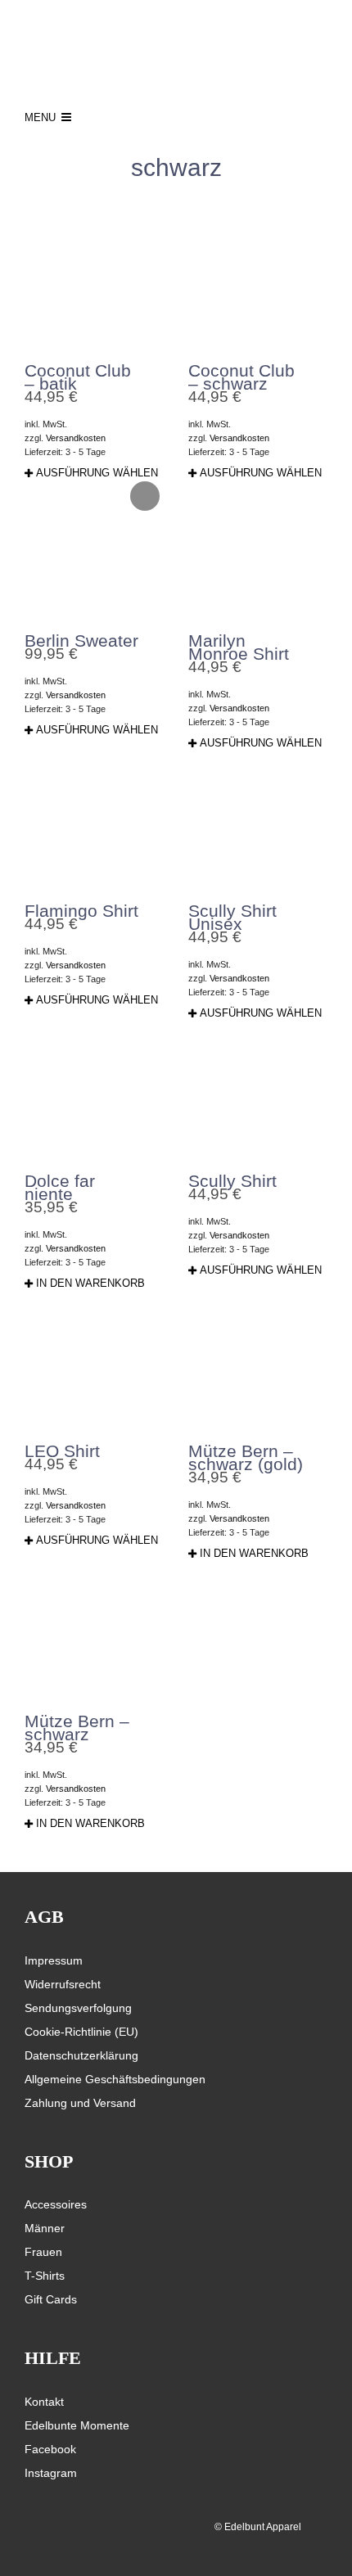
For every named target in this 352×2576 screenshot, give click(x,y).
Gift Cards (51, 2299)
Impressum (54, 1960)
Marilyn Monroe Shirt (239, 647)
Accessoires (56, 2204)
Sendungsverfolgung (78, 2008)
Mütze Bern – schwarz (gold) (246, 1457)
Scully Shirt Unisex (232, 917)
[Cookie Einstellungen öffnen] (29, 2555)
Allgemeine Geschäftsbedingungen (115, 2079)
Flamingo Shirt (81, 911)
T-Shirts (45, 2276)
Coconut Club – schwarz (241, 377)
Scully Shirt (232, 1181)
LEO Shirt (62, 1451)
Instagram (51, 2473)
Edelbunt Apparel (263, 2527)
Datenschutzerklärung (81, 2055)
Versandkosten (76, 438)
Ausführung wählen (97, 473)
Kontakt (44, 2402)
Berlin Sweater (81, 641)
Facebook (50, 2449)
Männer (45, 2228)
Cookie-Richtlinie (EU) (81, 2032)
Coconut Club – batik (78, 377)
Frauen (43, 2252)
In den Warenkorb (90, 1283)
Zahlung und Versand (80, 2103)
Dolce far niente (60, 1187)
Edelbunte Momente (77, 2425)
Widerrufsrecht (63, 1984)
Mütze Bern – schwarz (77, 1728)
